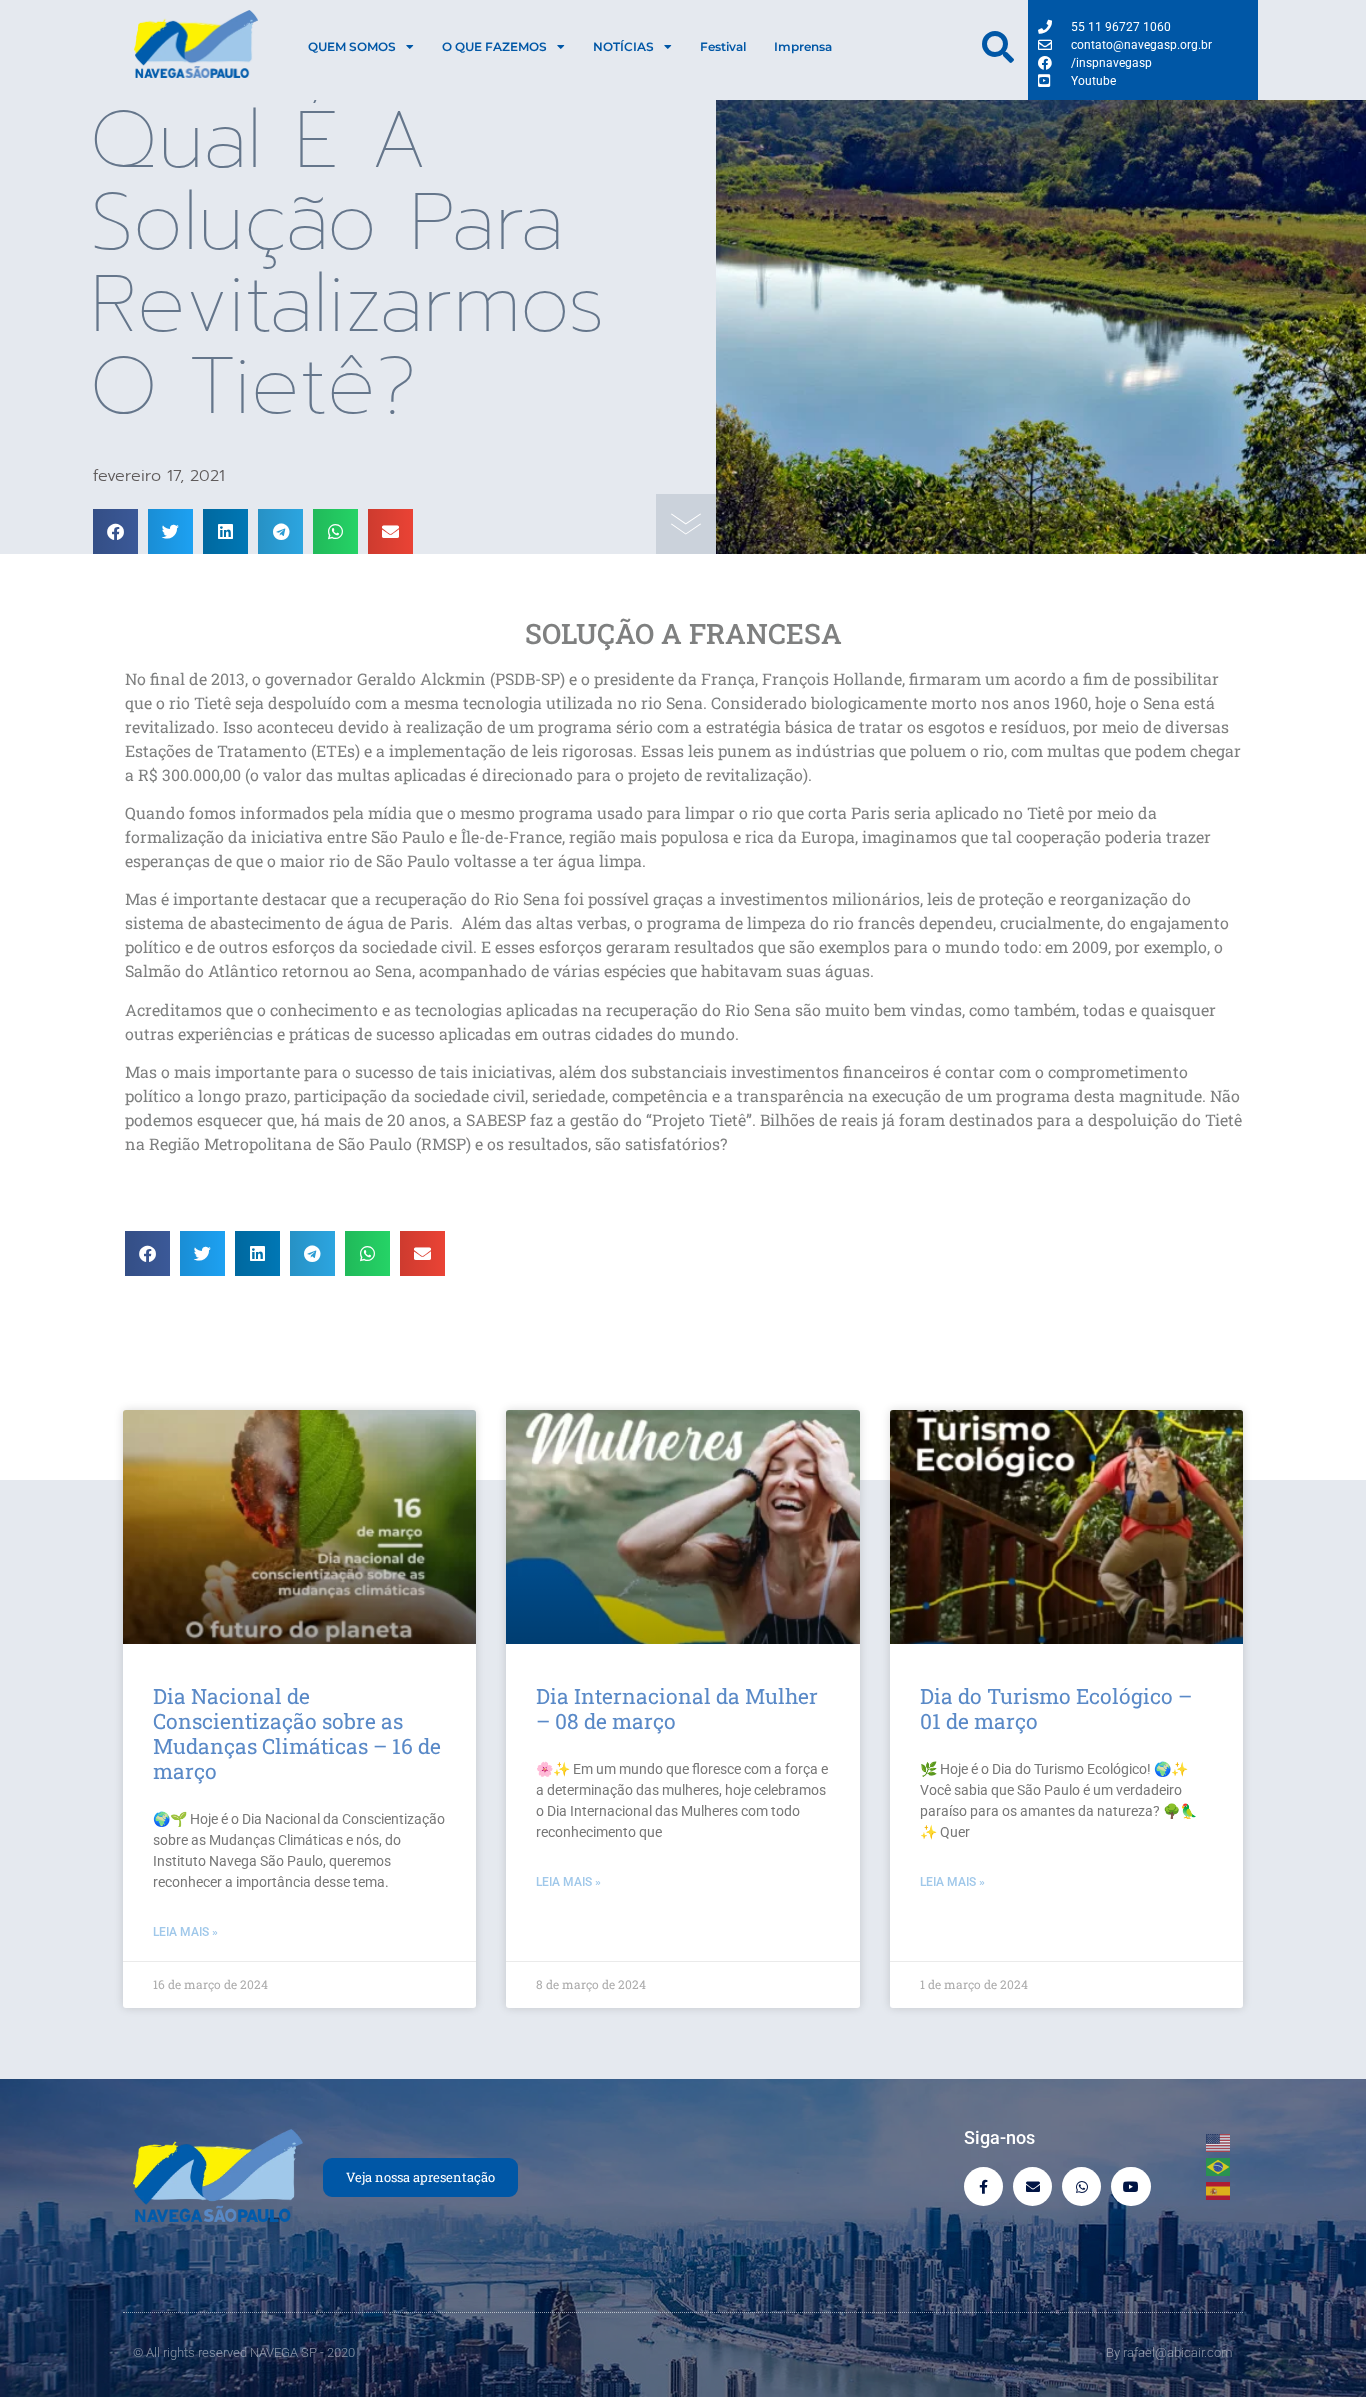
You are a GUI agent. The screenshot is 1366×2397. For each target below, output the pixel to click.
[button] (115, 531)
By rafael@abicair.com (1169, 2352)
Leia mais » (185, 1932)
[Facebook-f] (983, 2186)
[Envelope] (1032, 2186)
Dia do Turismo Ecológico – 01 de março (1056, 1708)
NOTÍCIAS (623, 46)
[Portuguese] (1219, 2165)
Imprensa (803, 46)
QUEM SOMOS (352, 46)
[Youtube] (1130, 2186)
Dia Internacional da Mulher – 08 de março (677, 1708)
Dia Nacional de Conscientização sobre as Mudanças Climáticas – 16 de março (297, 1734)
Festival (723, 46)
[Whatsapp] (1081, 2186)
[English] (1219, 2141)
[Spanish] (1219, 2189)
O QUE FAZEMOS (494, 46)
